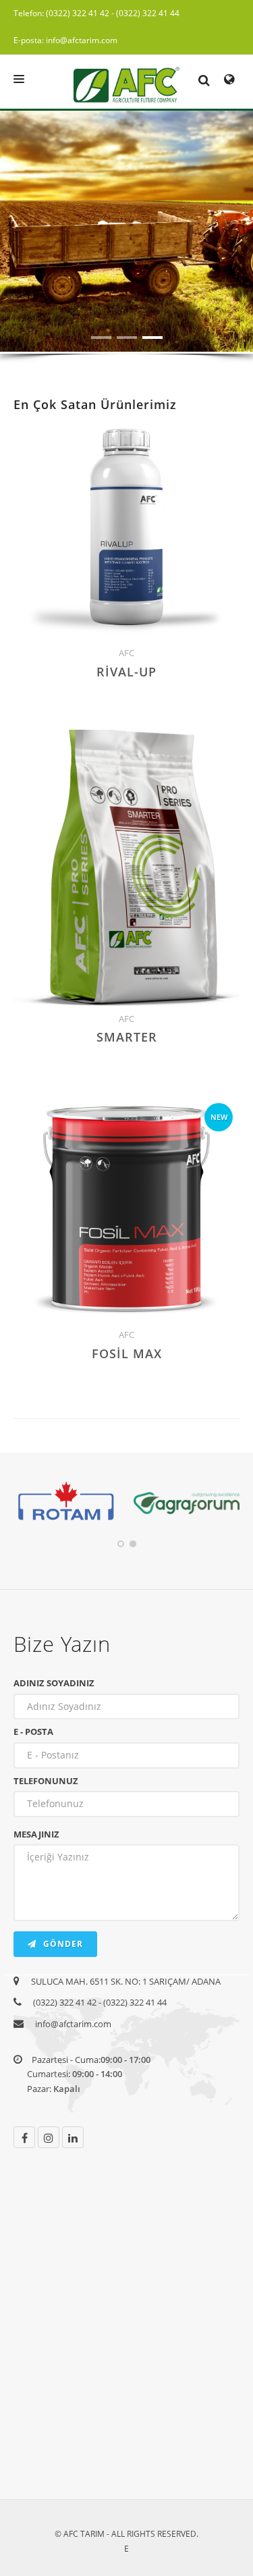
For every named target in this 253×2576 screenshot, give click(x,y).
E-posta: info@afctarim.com (65, 40)
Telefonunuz (46, 1781)
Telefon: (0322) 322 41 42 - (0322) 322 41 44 (96, 13)
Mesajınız (36, 1834)
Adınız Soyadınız (54, 1683)
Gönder (62, 1944)
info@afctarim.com (73, 2024)
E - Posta (33, 1732)
